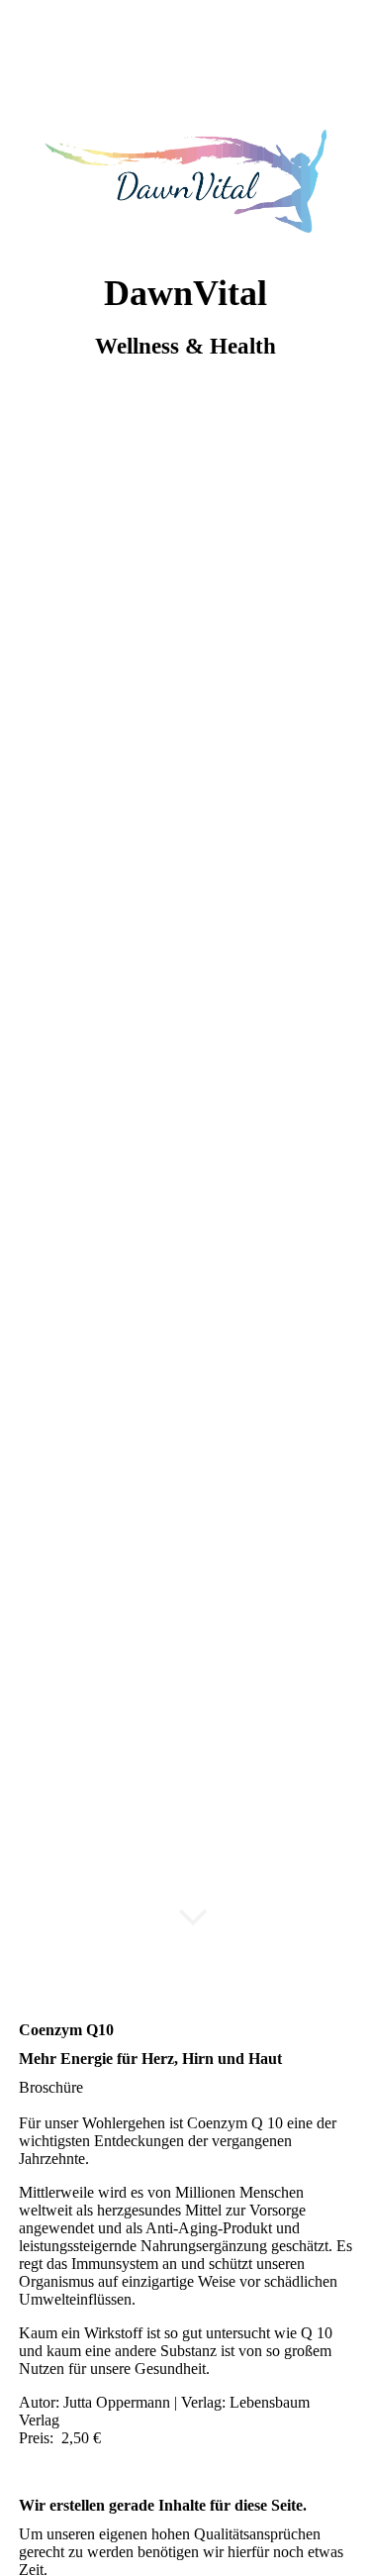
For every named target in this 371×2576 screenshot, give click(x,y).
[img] (185, 181)
